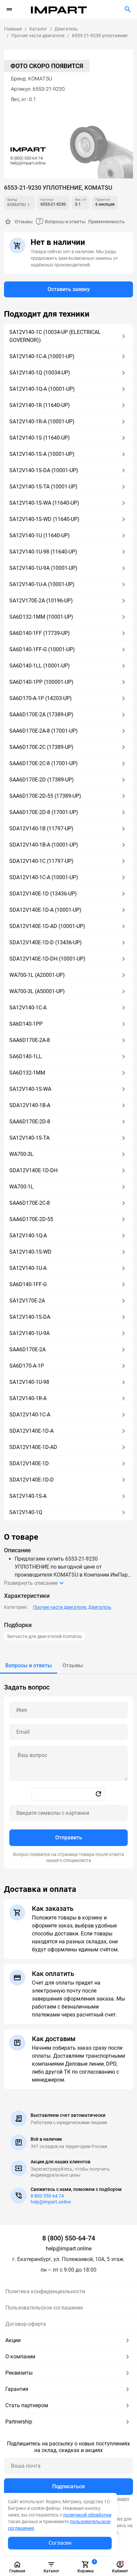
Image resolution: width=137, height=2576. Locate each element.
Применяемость (106, 222)
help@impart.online (51, 2202)
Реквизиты (19, 2373)
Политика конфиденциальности (45, 2291)
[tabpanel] (68, 1771)
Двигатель (100, 1607)
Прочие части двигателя (60, 1607)
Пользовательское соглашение (44, 2308)
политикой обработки (87, 2515)
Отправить (69, 1838)
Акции (13, 2340)
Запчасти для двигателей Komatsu (44, 1636)
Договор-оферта (26, 2324)
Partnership (19, 2422)
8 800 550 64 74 (47, 2196)
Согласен (60, 2543)
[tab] (29, 1666)
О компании (20, 2357)
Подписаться (68, 2486)
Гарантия (17, 2389)
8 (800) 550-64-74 (69, 2238)
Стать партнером (27, 2405)
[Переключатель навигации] (9, 9)
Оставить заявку (69, 289)
